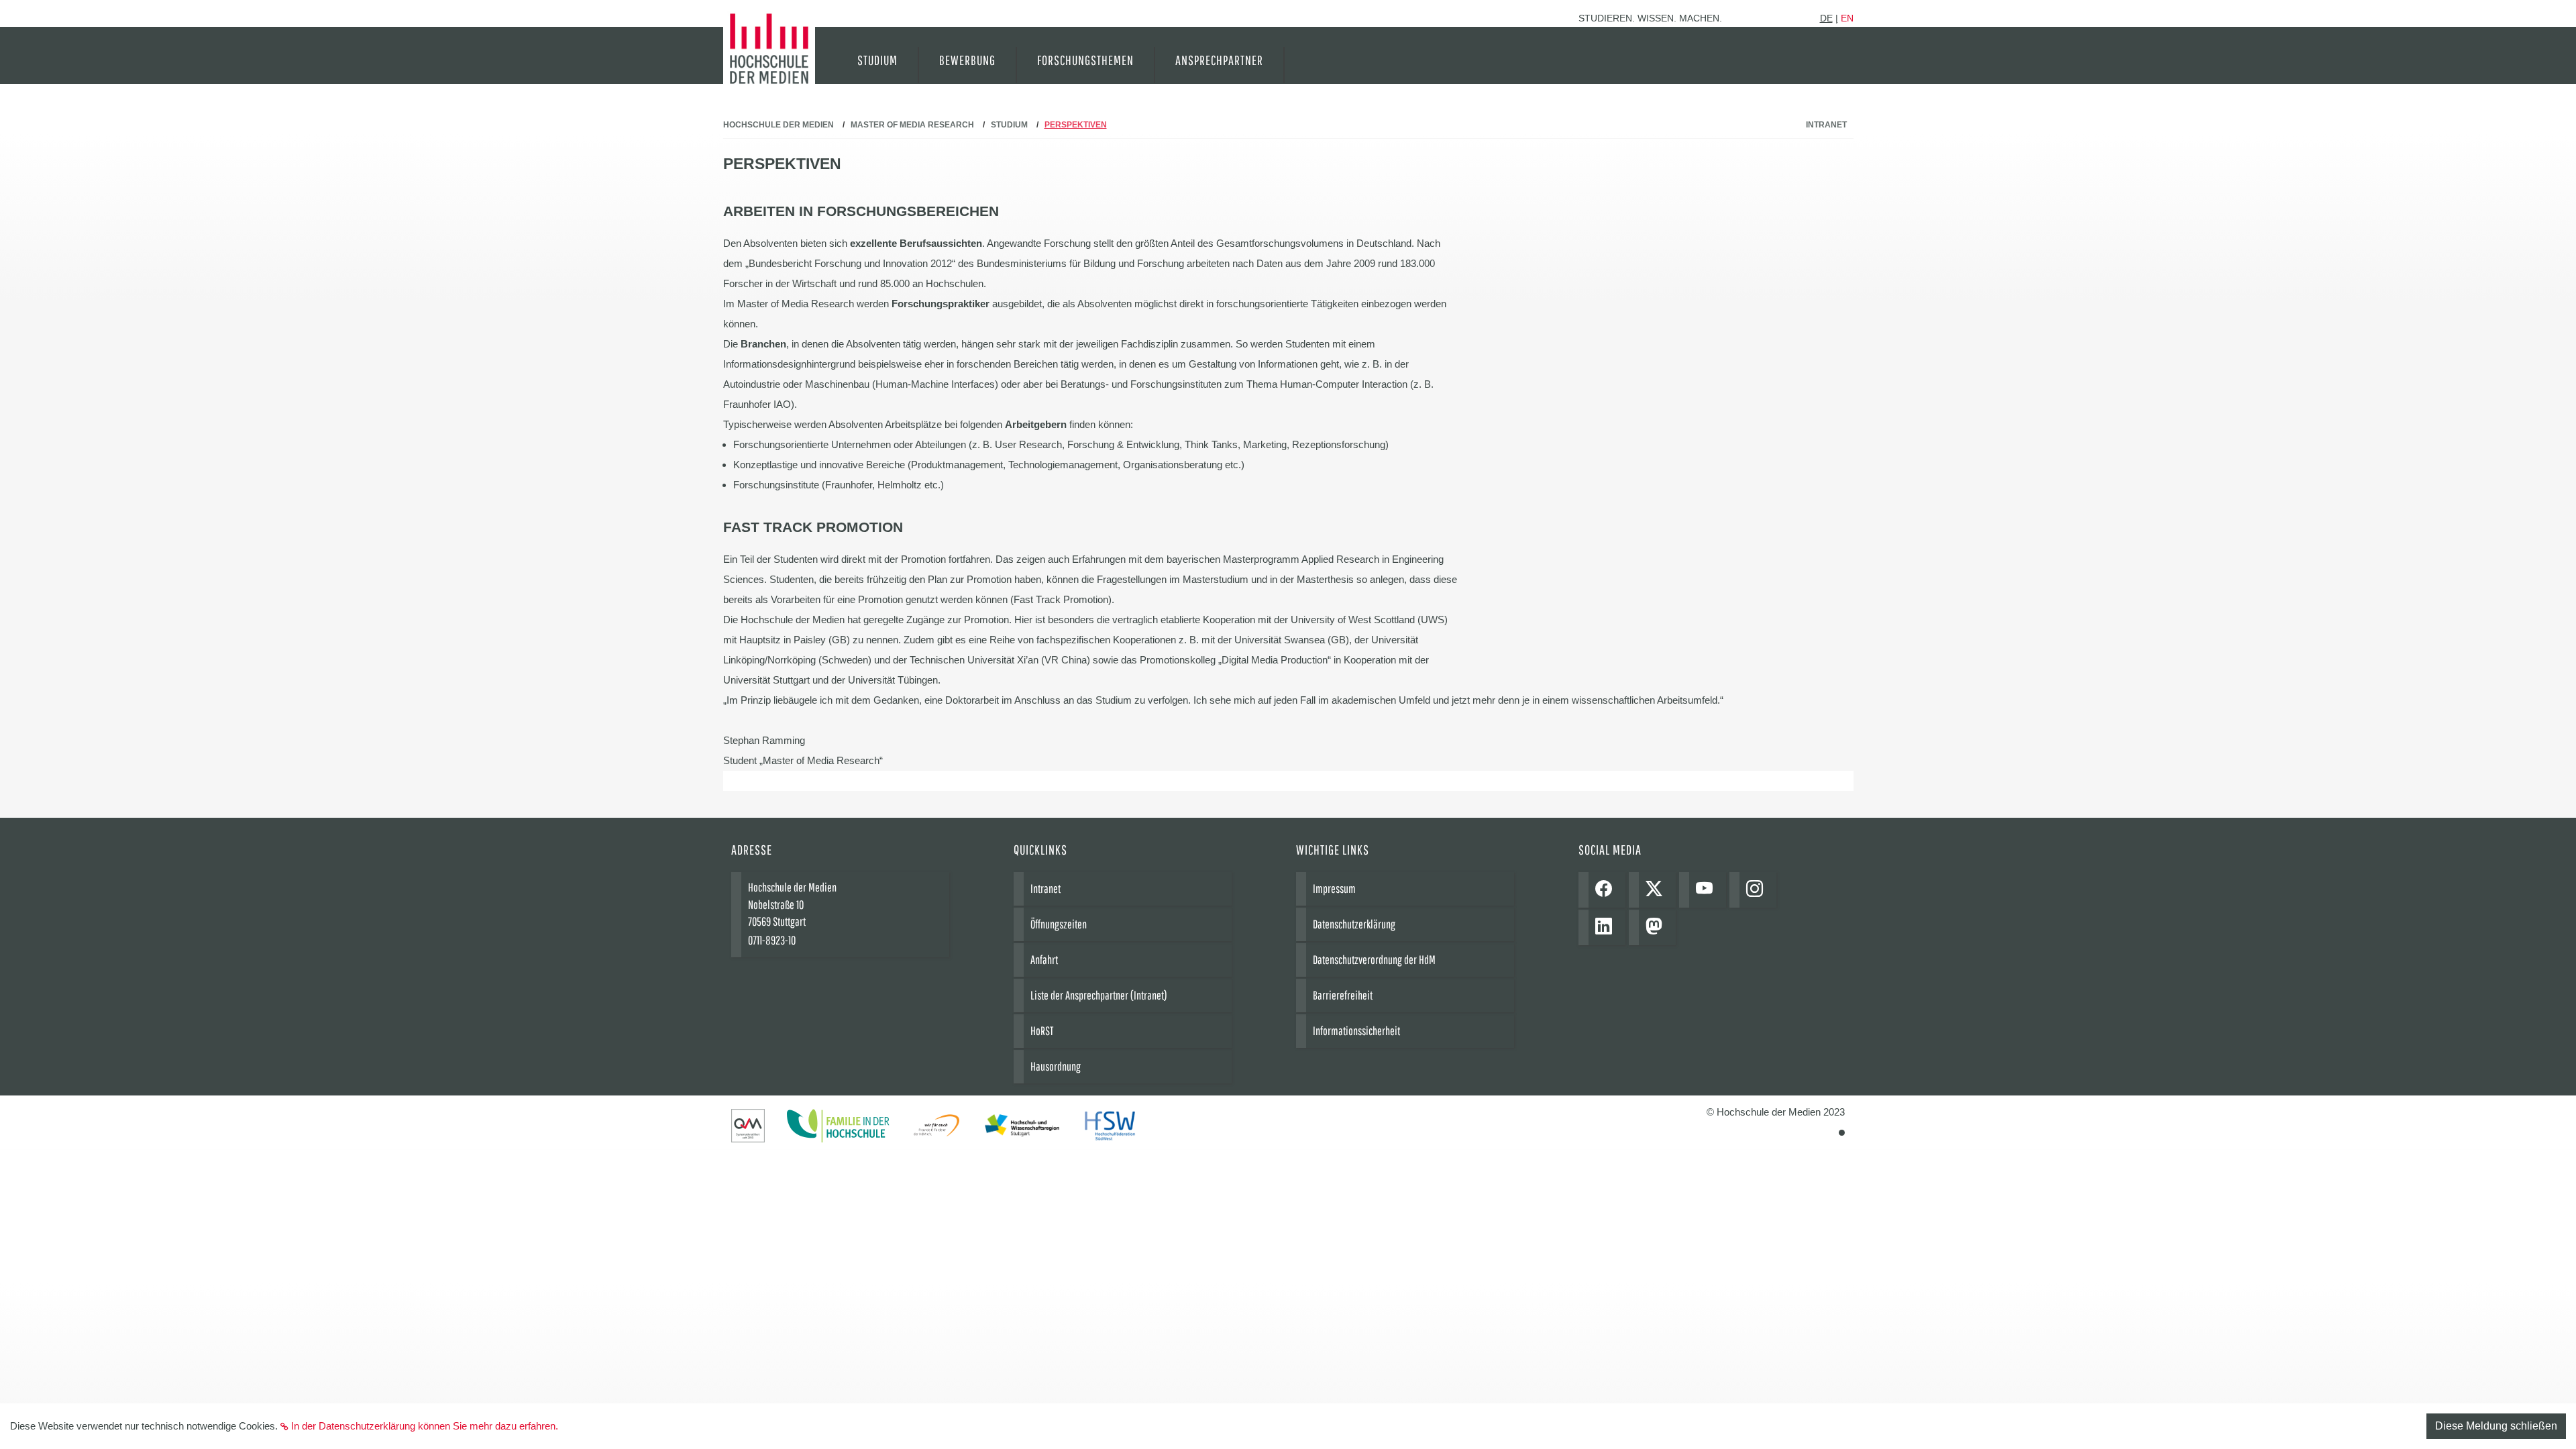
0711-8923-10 (772, 940)
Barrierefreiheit (1343, 995)
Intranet (1826, 125)
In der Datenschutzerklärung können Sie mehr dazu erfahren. (425, 1426)
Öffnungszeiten (1059, 924)
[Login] (1842, 1133)
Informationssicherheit (1356, 1031)
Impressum (1334, 889)
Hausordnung (1056, 1066)
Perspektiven (1076, 125)
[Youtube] (1708, 890)
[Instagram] (1758, 890)
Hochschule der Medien (779, 125)
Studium (1009, 125)
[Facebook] (1607, 890)
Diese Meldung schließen (2496, 1426)
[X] (1657, 890)
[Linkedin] (1607, 927)
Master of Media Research (912, 125)
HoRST (1042, 1031)
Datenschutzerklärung (1354, 924)
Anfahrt (1044, 960)
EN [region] (1847, 18)
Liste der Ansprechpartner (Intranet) (1099, 995)
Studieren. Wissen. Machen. (1650, 18)
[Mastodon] (1657, 927)
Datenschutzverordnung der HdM (1374, 960)
